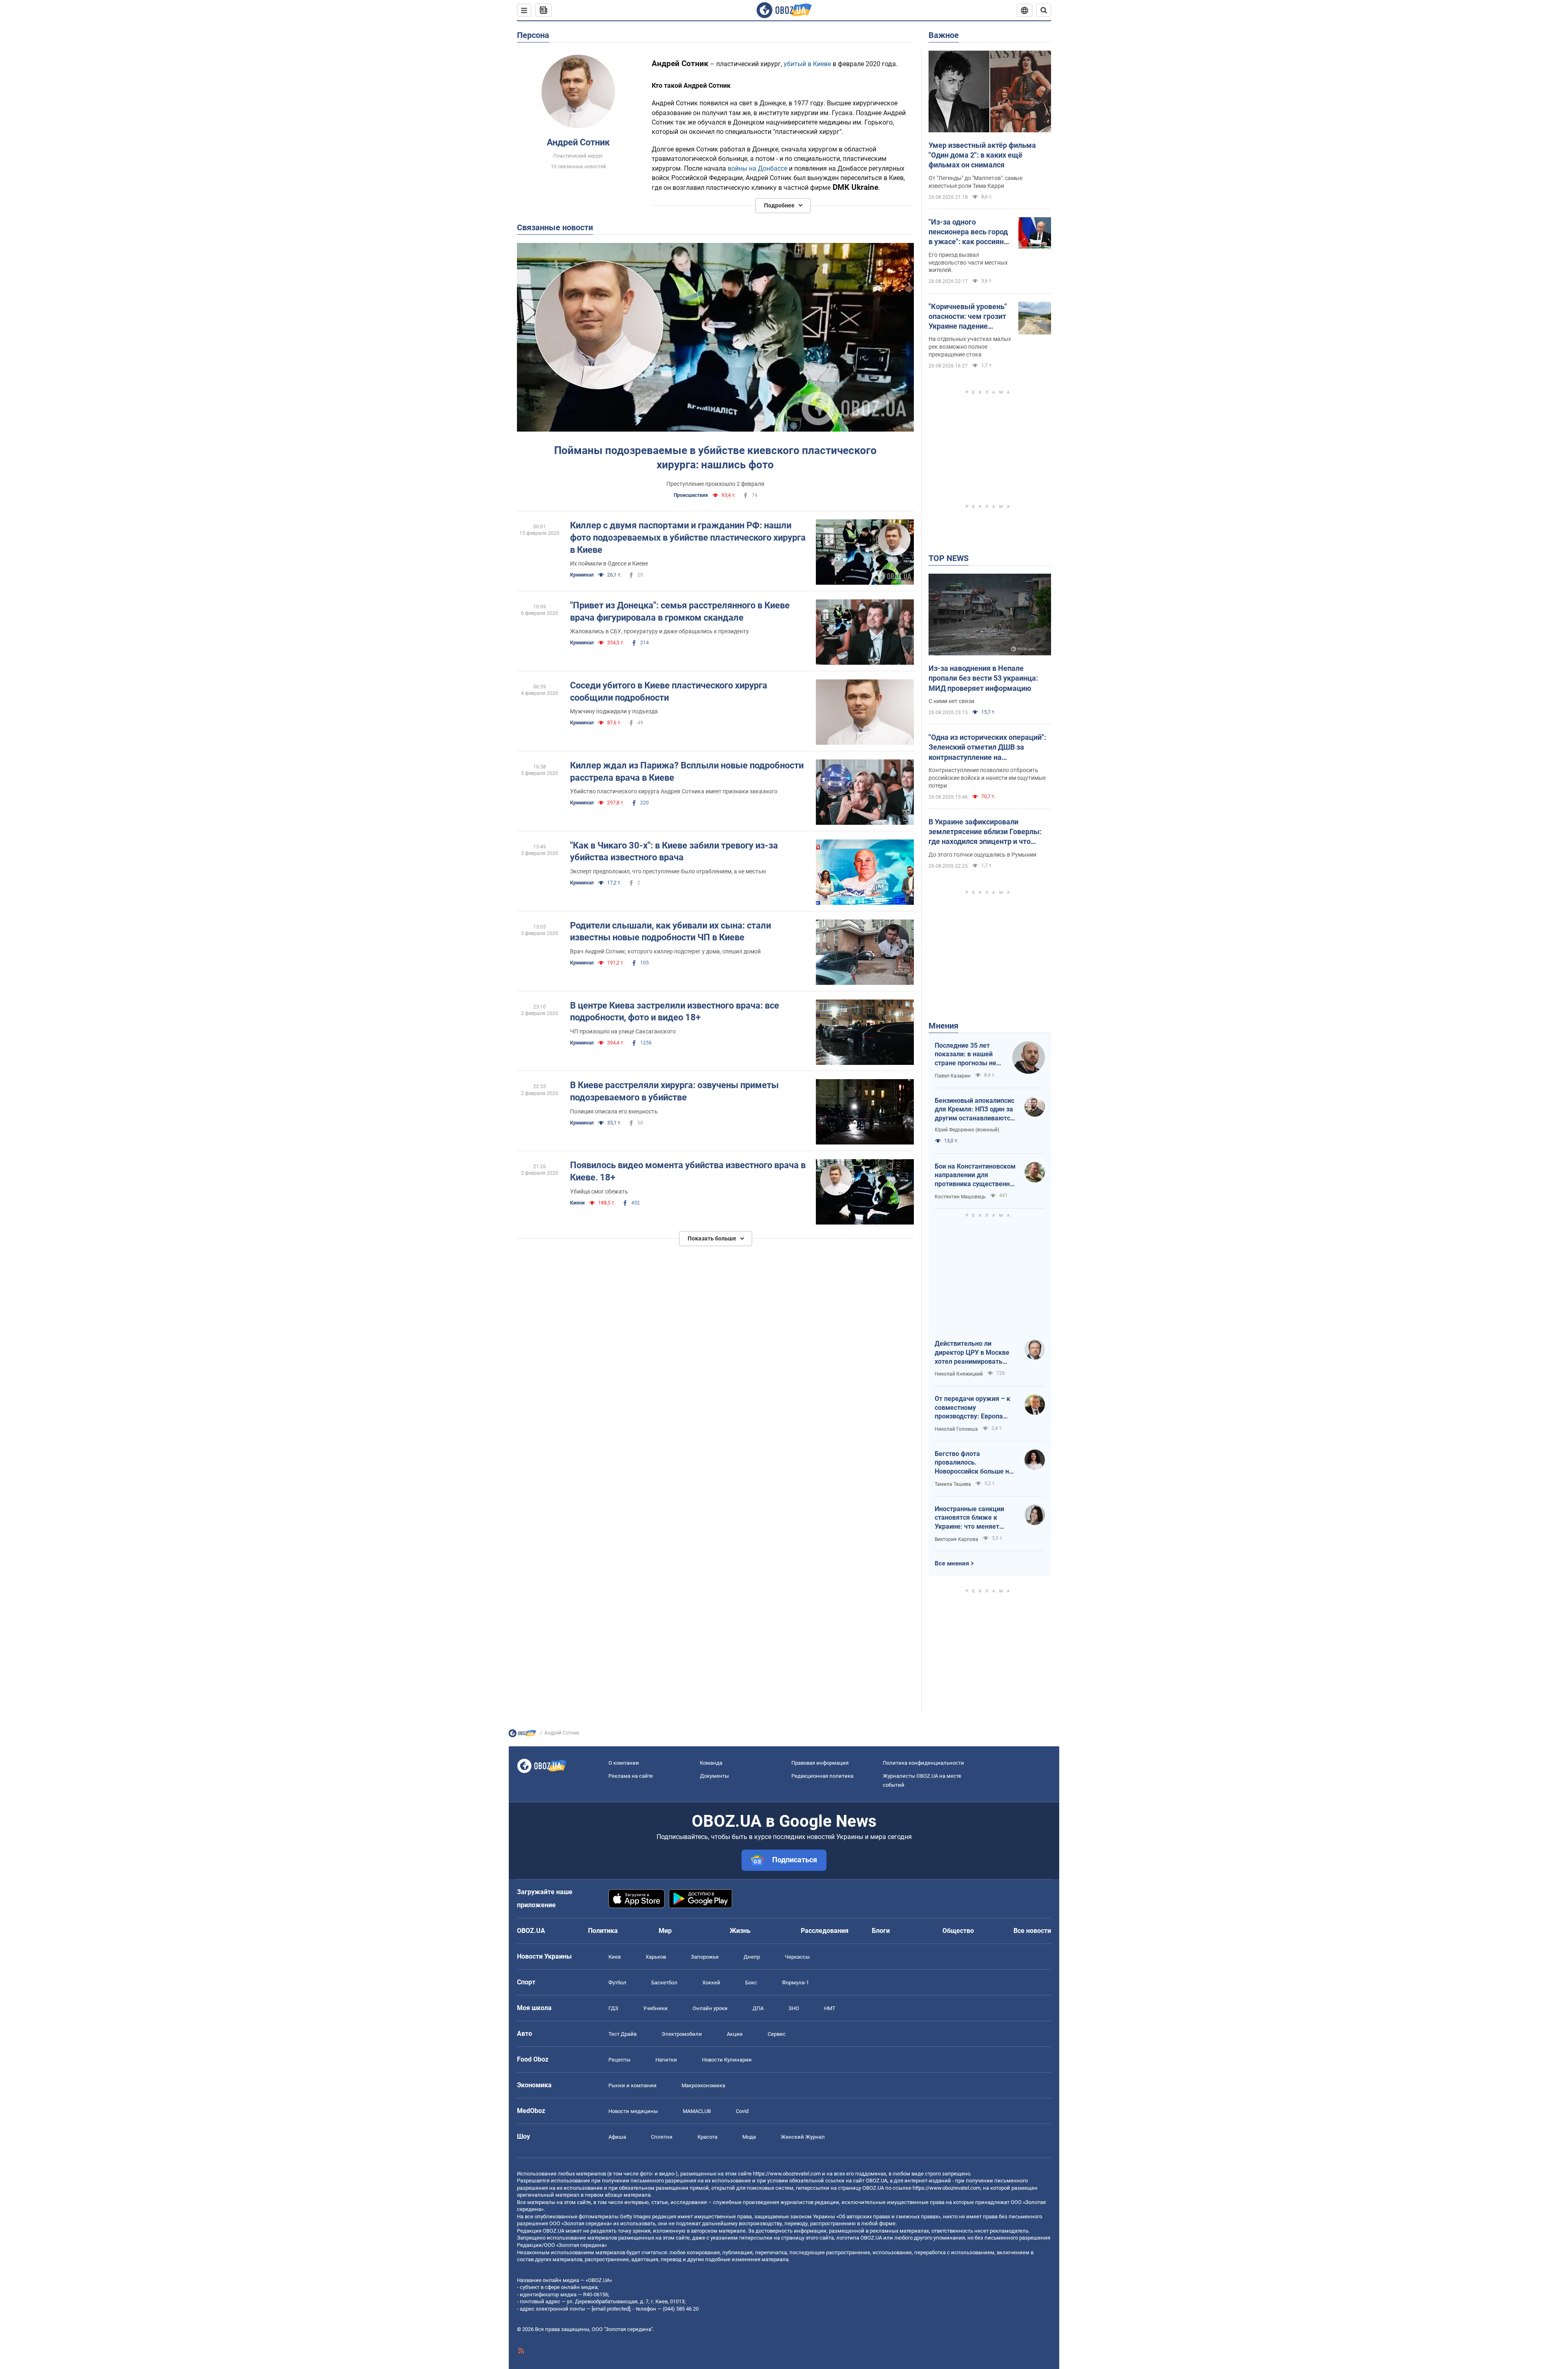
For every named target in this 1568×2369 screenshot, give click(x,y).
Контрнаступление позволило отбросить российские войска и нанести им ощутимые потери (987, 778)
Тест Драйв (623, 2034)
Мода (749, 2137)
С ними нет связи (951, 701)
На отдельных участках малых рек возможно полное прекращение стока (970, 347)
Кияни (577, 1203)
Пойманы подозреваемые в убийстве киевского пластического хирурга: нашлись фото (715, 458)
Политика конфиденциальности (923, 1763)
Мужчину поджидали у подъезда (614, 711)
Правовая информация (820, 1763)
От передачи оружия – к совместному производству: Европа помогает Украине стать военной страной (972, 1408)
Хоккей (711, 1983)
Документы (714, 1776)
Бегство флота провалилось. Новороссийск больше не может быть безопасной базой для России (974, 1463)
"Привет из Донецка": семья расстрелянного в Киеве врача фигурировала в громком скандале (680, 611)
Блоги (881, 1931)
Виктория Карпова (957, 1539)
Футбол (617, 1983)
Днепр (752, 1957)
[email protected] (611, 2309)
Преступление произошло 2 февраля (715, 484)
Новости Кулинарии (727, 2060)
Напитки (666, 2060)
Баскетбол (664, 1983)
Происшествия (691, 495)
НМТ (830, 2008)
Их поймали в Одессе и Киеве (609, 563)
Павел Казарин (953, 1076)
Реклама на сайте (631, 1776)
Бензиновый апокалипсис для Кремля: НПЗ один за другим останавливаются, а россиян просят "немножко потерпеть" (975, 1110)
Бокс (751, 1983)
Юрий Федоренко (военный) (967, 1130)
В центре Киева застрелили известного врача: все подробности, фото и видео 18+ (675, 1012)
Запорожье (705, 1957)
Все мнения (952, 1563)
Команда (711, 1763)
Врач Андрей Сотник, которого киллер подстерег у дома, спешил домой (665, 951)
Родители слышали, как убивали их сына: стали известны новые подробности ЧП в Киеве (670, 932)
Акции (735, 2034)
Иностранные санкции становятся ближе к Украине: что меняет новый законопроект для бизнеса (974, 1518)
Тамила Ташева (953, 1484)
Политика (603, 1931)
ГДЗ (613, 2008)
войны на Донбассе (757, 168)
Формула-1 (795, 1983)
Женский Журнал (803, 2137)
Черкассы (797, 1957)
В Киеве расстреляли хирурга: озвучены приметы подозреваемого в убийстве (674, 1091)
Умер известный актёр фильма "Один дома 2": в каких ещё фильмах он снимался (982, 155)
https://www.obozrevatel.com (787, 2174)
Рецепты (619, 2060)
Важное (944, 35)
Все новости (1032, 1931)
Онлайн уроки (710, 2008)
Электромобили (682, 2034)
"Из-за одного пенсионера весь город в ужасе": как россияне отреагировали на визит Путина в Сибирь (970, 232)
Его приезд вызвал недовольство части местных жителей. (968, 263)
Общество (958, 1931)
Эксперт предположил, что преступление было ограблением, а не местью (668, 871)
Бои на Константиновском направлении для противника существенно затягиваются (975, 1176)
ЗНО (794, 2008)
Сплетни (662, 2137)
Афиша (617, 2137)
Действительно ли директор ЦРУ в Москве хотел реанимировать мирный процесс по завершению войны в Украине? (972, 1353)
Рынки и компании (633, 2085)
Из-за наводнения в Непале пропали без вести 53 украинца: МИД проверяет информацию (983, 678)
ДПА (758, 2008)
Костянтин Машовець (960, 1197)
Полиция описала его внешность (614, 1111)
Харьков (656, 1957)
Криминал (582, 575)
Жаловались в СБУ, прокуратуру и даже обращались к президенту (659, 631)
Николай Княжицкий (959, 1374)
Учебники (655, 2008)
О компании (624, 1763)
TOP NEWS (949, 558)
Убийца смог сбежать (599, 1191)
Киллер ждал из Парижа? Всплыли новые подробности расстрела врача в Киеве (687, 771)
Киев (615, 1957)
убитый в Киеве (807, 64)
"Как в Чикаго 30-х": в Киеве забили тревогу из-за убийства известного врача (674, 852)
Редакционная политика (822, 1776)
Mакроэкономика (703, 2085)
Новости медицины (633, 2111)
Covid (742, 2111)
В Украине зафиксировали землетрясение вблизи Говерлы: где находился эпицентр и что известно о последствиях (985, 832)
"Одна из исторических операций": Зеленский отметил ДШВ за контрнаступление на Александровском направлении (987, 748)
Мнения (943, 1026)
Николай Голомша (956, 1429)
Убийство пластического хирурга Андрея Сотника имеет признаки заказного (674, 791)
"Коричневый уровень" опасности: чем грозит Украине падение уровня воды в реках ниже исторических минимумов (968, 317)
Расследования (825, 1931)
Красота (707, 2137)
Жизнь (740, 1931)
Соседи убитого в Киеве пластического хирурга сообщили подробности (669, 691)
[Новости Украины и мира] (522, 1735)
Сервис (777, 2034)
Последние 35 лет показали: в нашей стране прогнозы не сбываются (966, 1055)
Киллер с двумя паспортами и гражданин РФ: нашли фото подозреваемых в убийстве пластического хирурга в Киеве (688, 537)
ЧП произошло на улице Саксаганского (623, 1031)
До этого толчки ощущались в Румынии (982, 855)
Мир (665, 1931)
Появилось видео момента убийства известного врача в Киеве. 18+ (688, 1171)
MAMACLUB (697, 2111)
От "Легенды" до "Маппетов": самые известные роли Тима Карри (976, 182)
